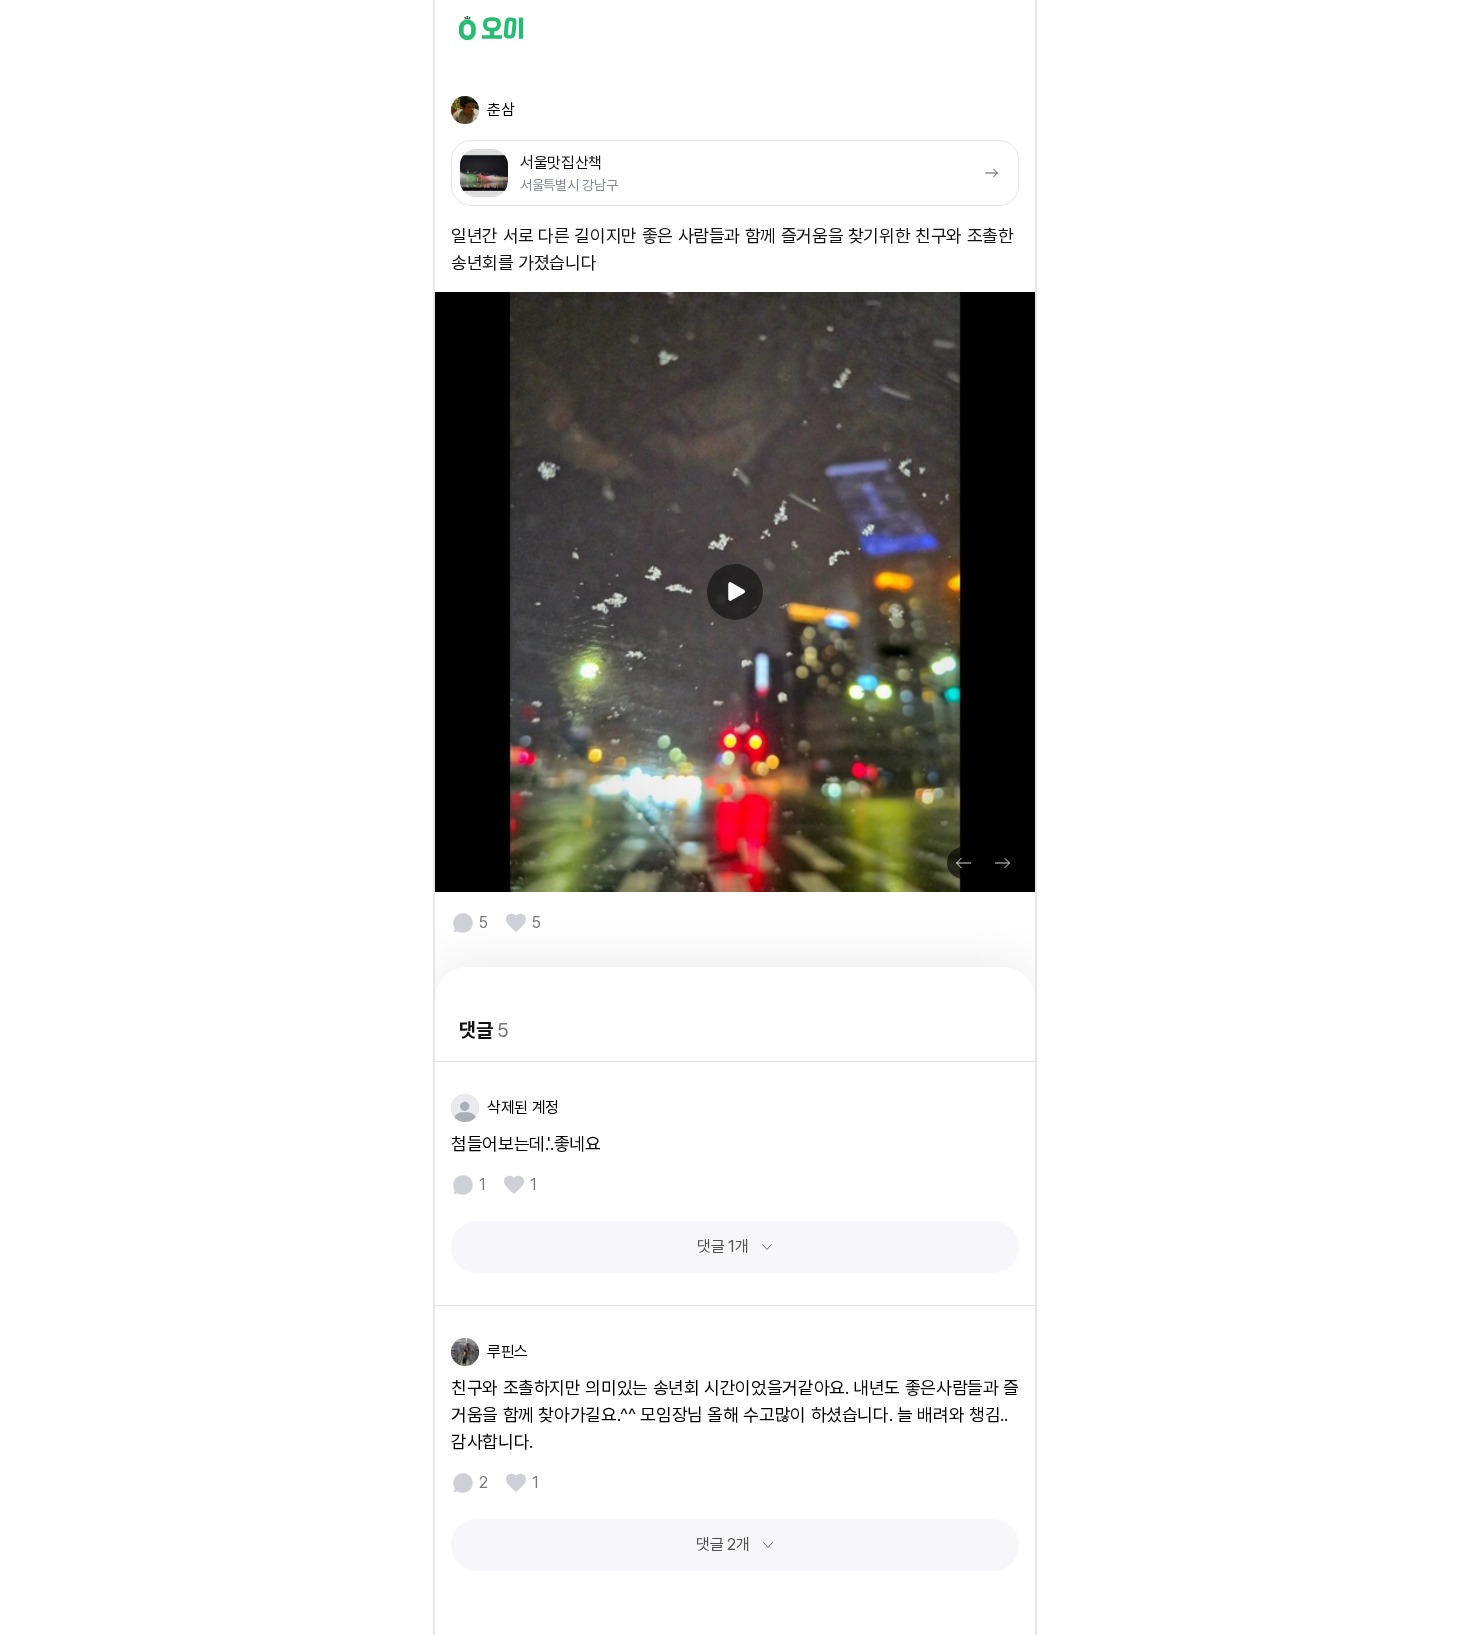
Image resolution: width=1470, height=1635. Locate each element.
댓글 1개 (722, 1246)
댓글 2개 (722, 1544)
